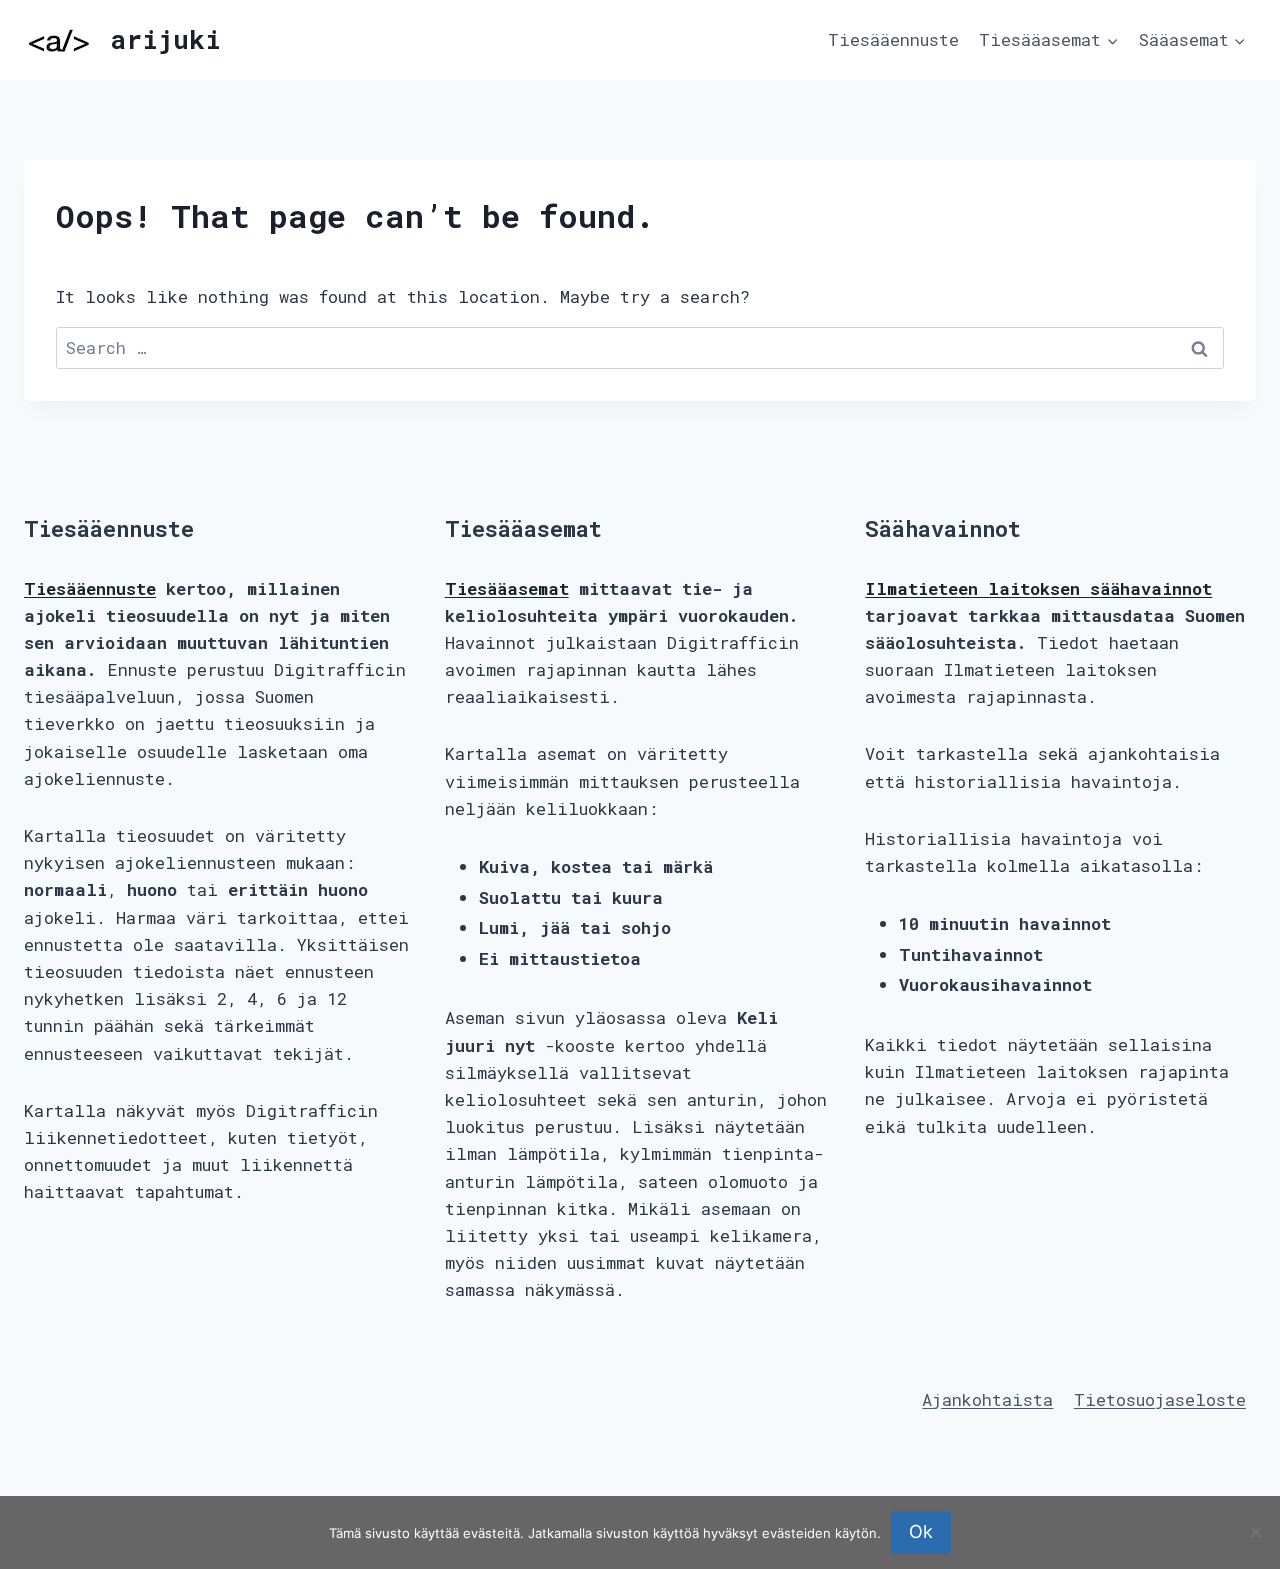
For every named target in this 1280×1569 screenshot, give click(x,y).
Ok (921, 1531)
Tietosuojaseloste (1160, 1399)
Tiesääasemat (507, 588)
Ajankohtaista (987, 1399)
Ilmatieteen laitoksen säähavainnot (1038, 588)
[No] (1255, 1532)
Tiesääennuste (893, 39)
